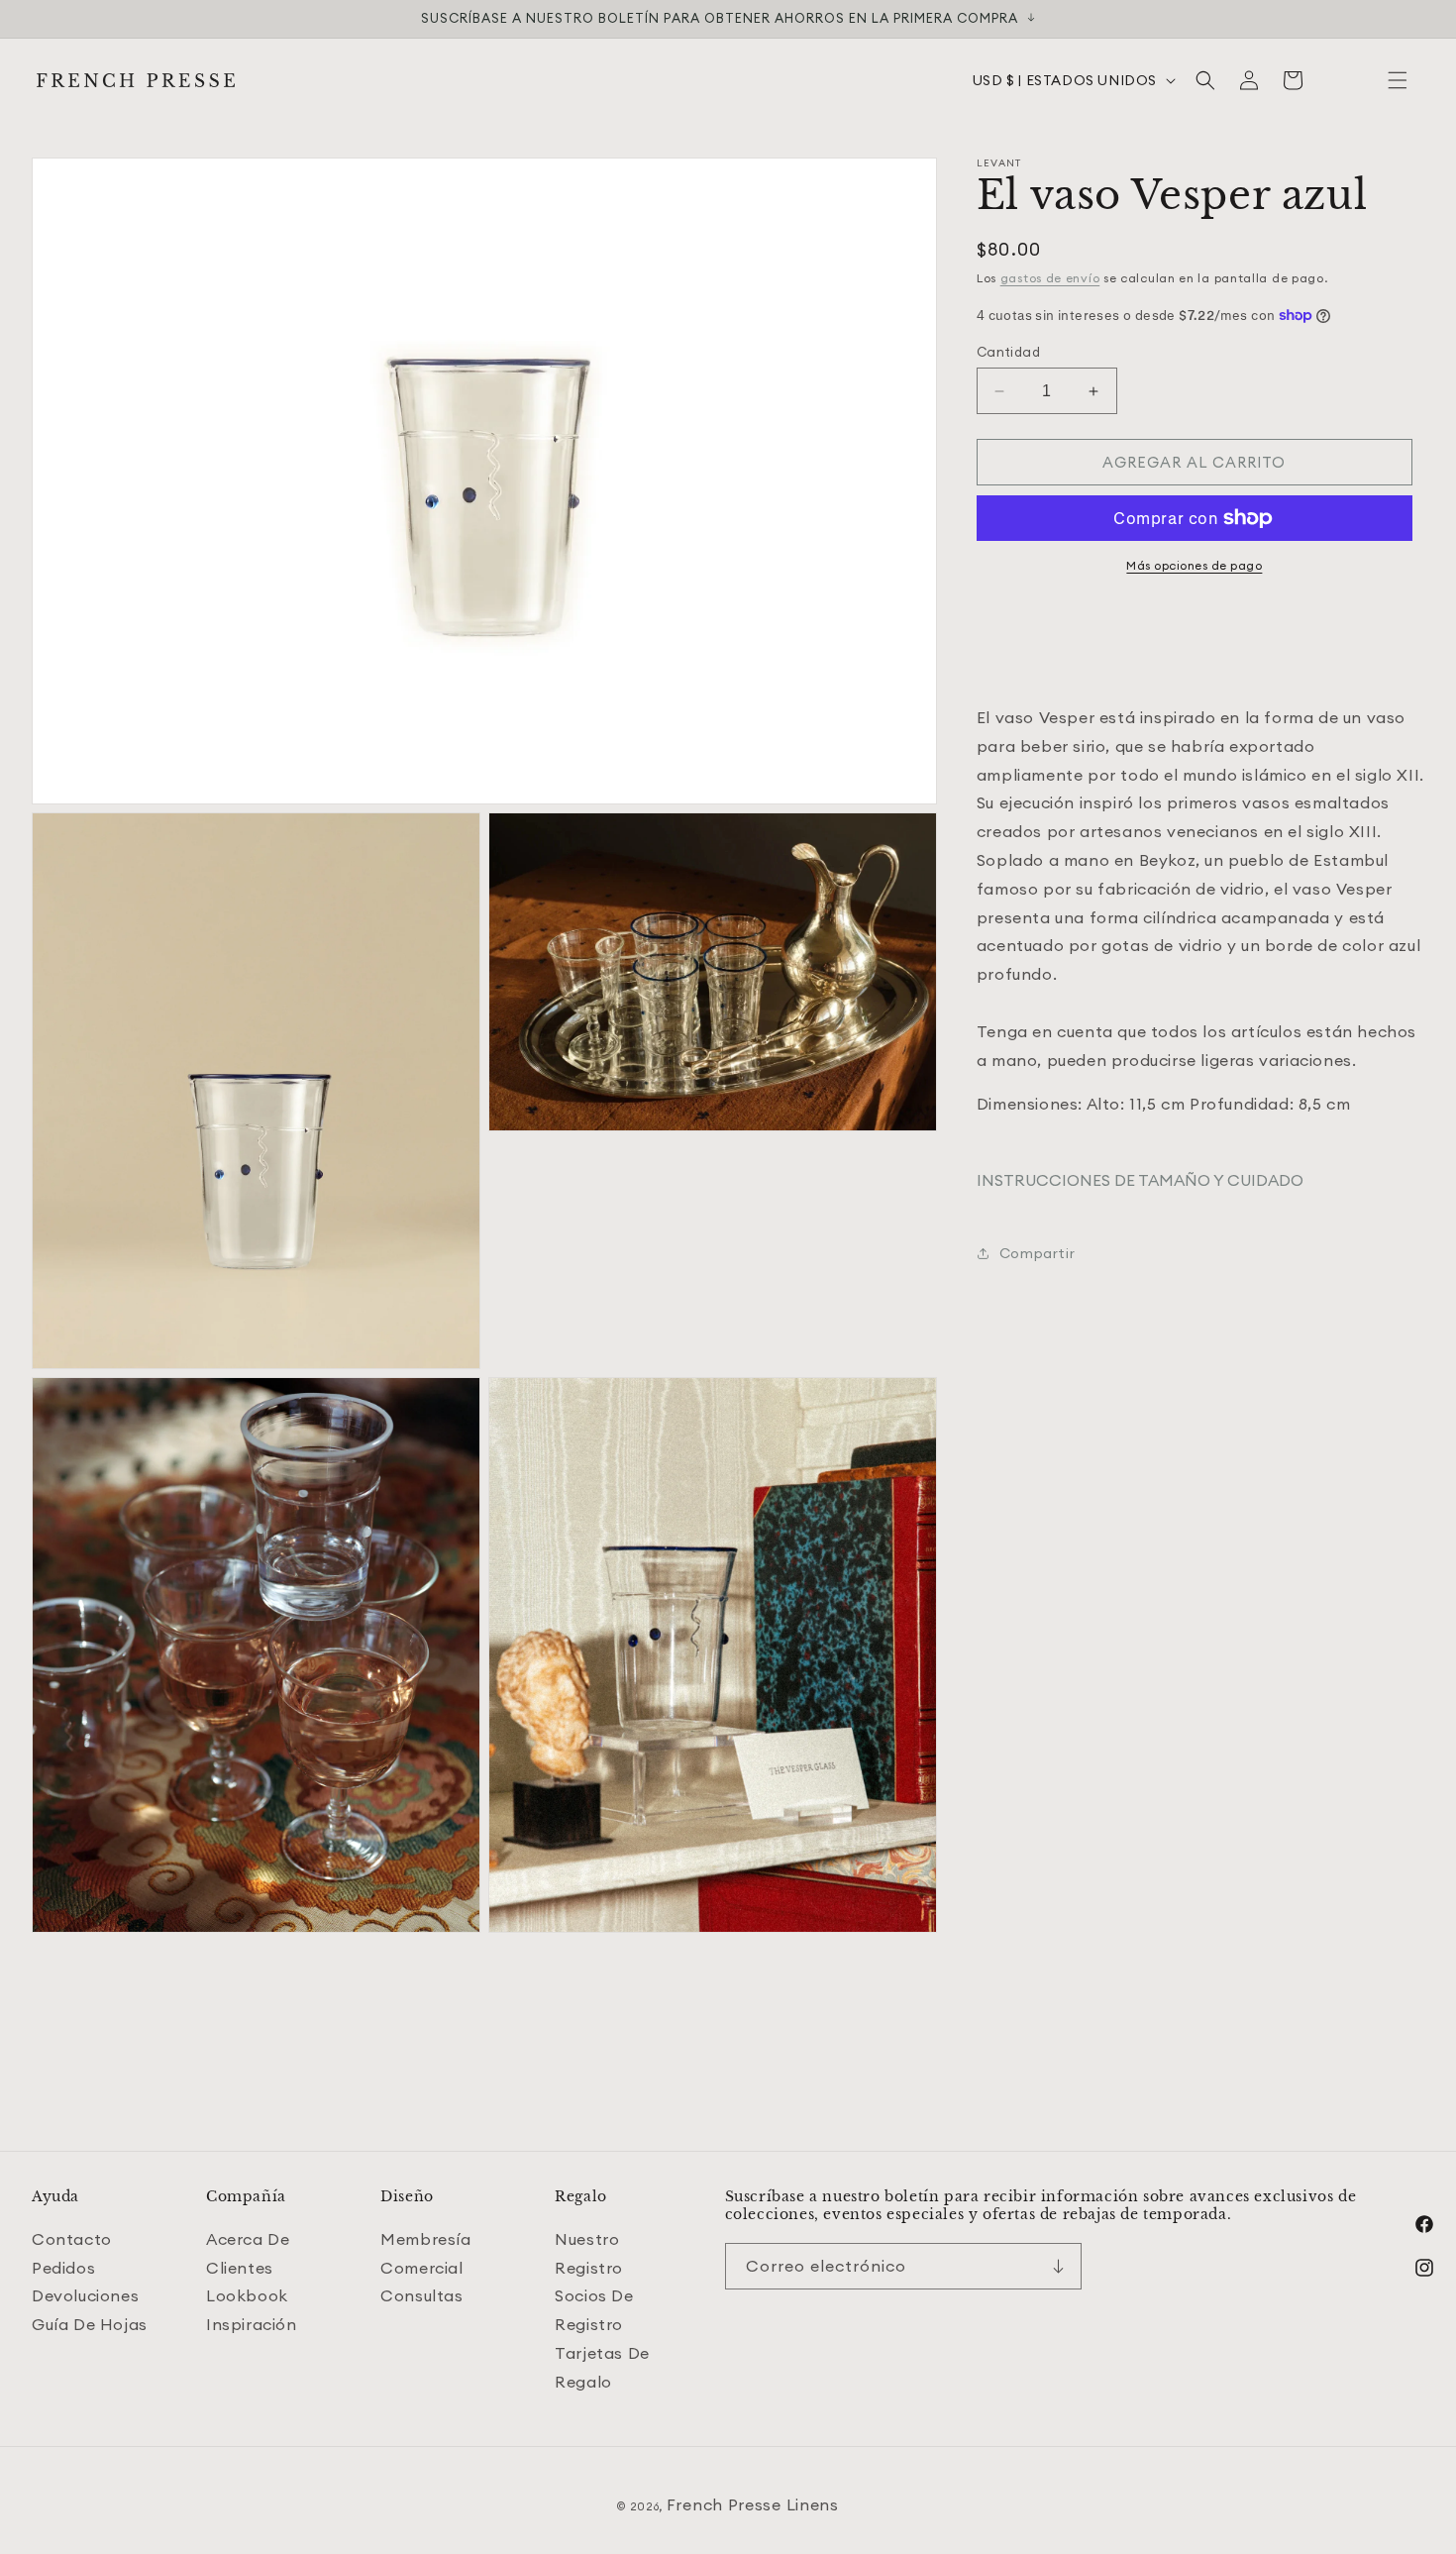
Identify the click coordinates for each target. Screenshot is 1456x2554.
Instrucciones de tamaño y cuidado (1140, 1180)
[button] (1398, 80)
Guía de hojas (90, 2324)
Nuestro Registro (589, 2253)
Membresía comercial (425, 2253)
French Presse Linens (753, 2504)
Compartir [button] (1037, 1253)
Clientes (240, 2268)
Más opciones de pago (1194, 565)
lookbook (247, 2296)
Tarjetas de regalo (602, 2367)
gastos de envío (1050, 278)
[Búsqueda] (1205, 80)
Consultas (421, 2296)
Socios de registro (594, 2311)
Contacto (72, 2239)
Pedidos (63, 2268)
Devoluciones (85, 2296)
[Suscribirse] (1059, 2266)
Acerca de (248, 2239)
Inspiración (252, 2324)
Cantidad (1008, 352)
